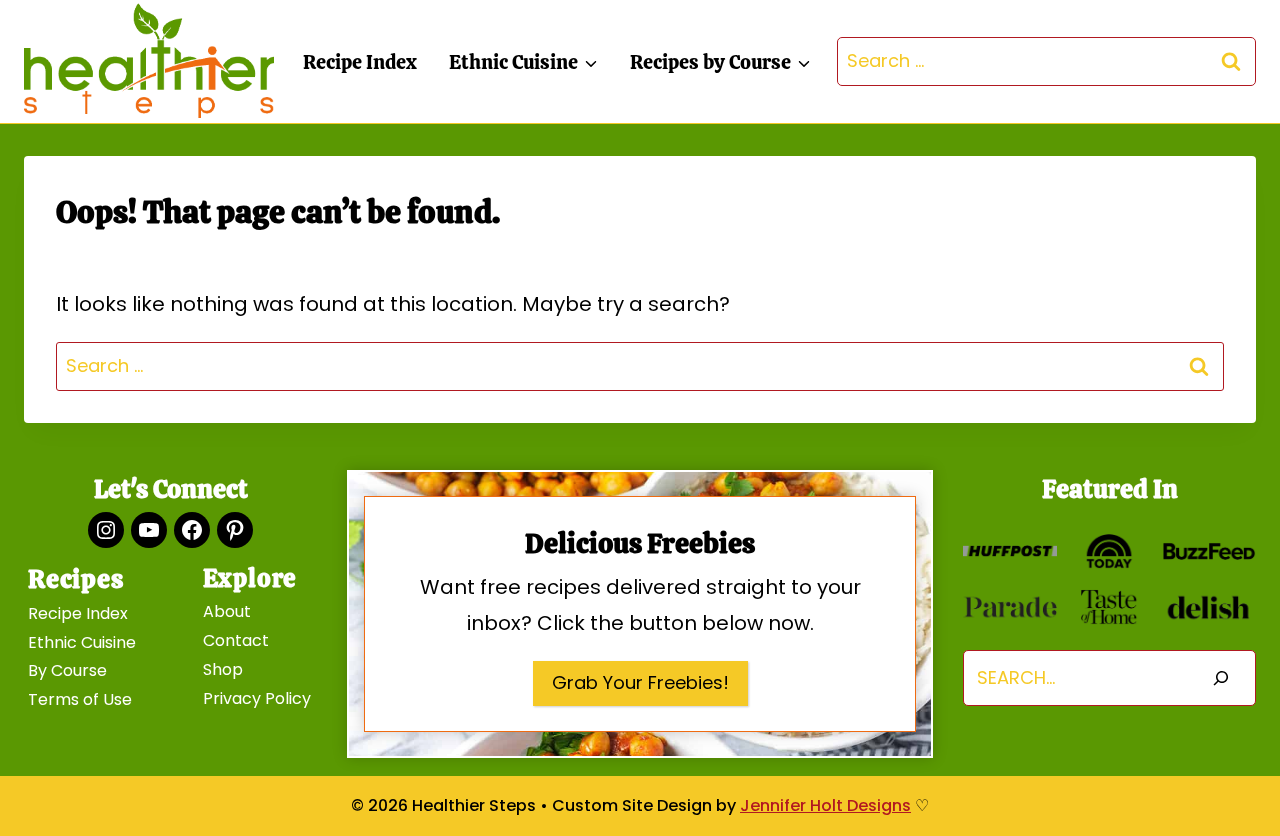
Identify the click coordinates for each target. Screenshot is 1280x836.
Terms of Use (80, 699)
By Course (67, 670)
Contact (236, 640)
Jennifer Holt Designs (825, 805)
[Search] (1221, 678)
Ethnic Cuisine (82, 642)
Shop (223, 669)
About (227, 611)
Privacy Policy (257, 698)
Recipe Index (360, 62)
